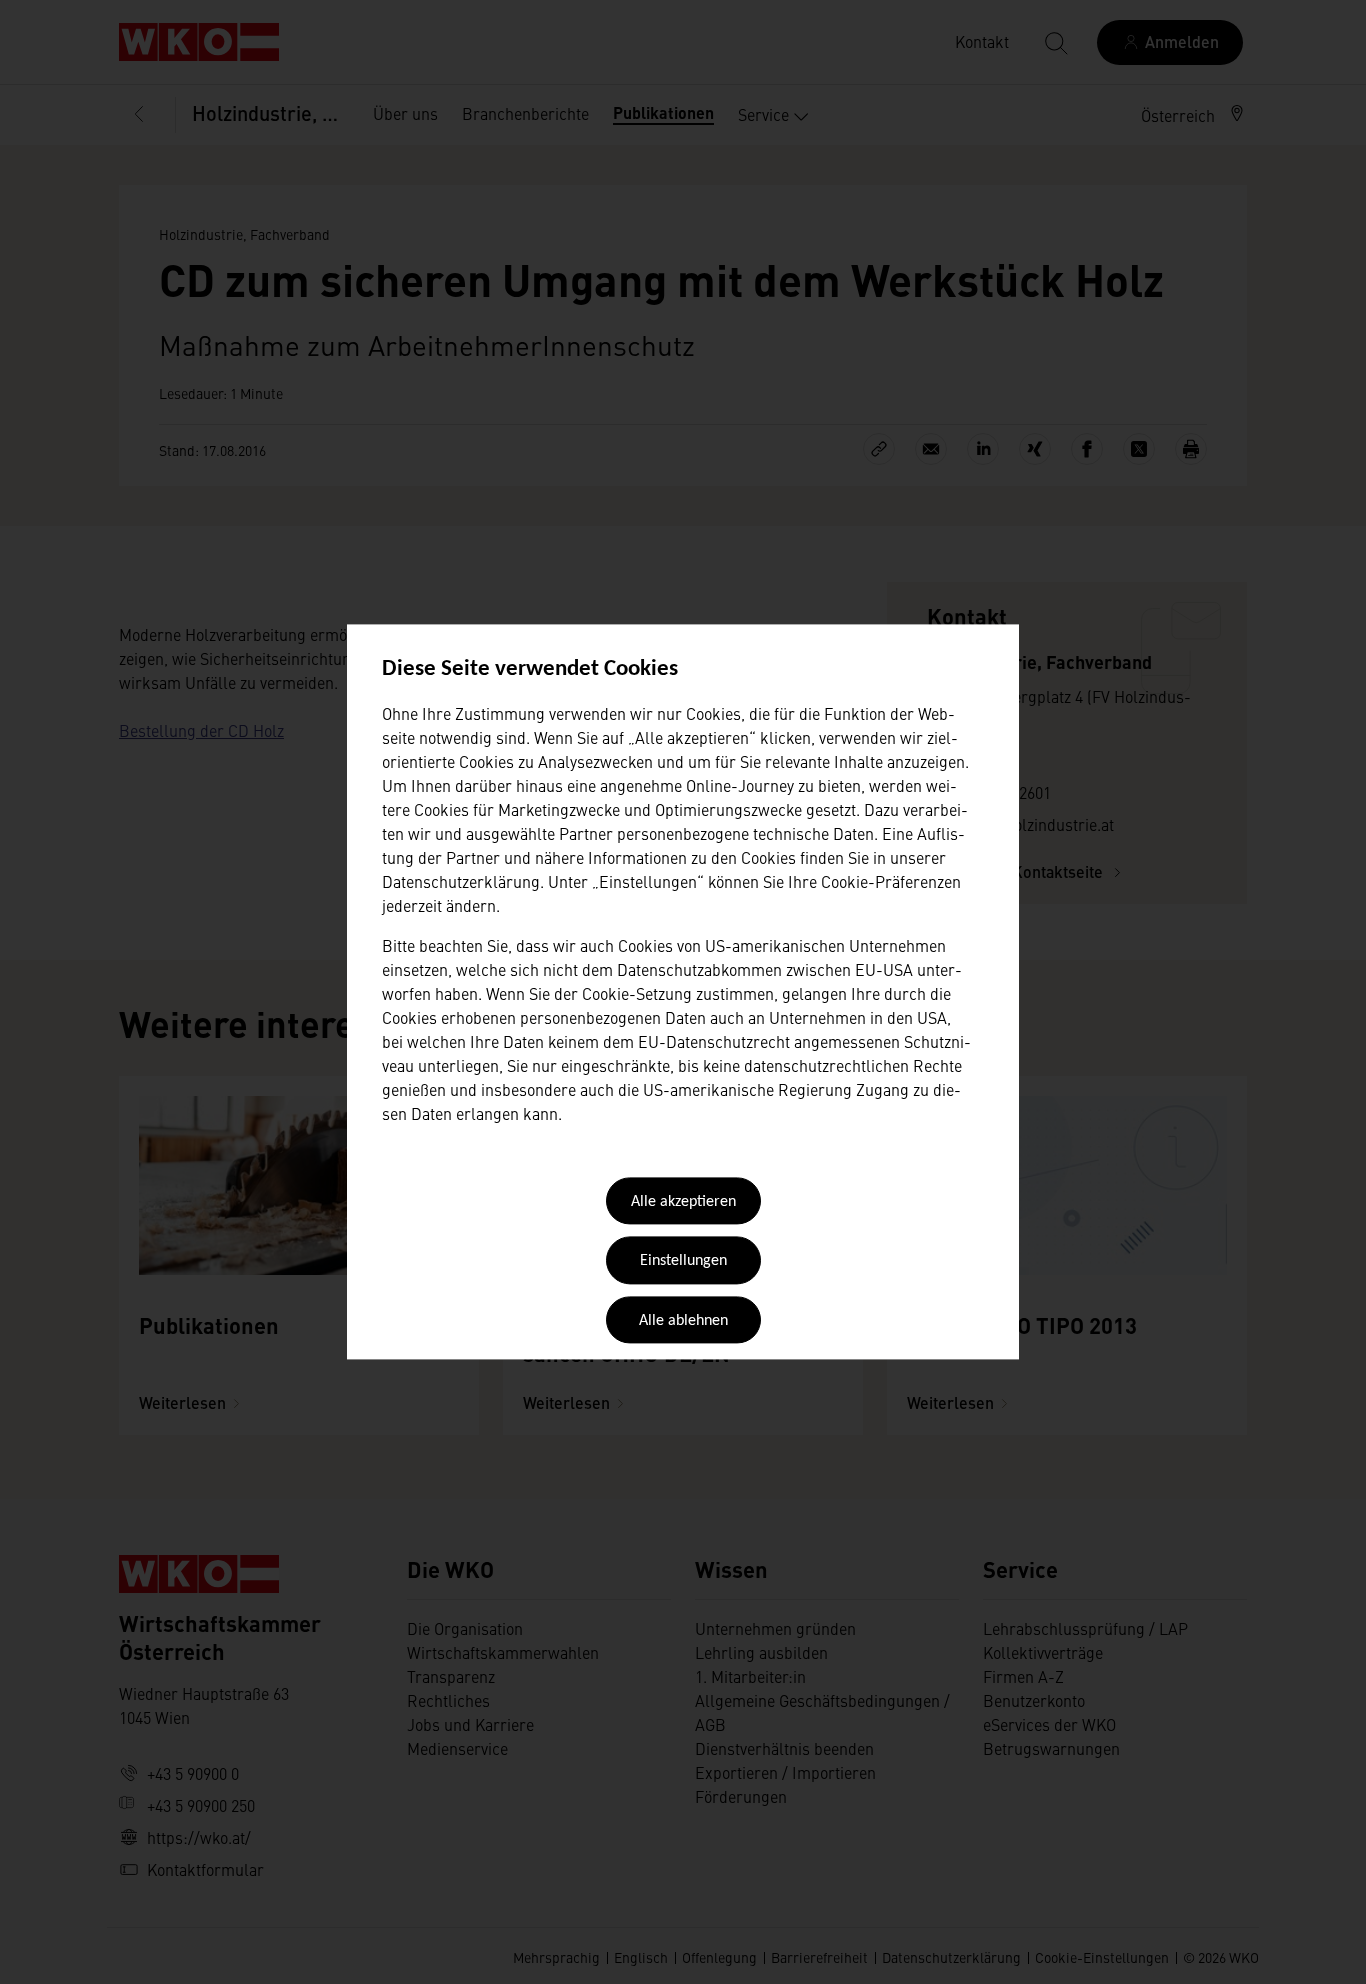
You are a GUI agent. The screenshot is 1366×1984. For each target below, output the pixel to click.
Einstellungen (683, 1262)
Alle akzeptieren (683, 1202)
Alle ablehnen (683, 1321)
